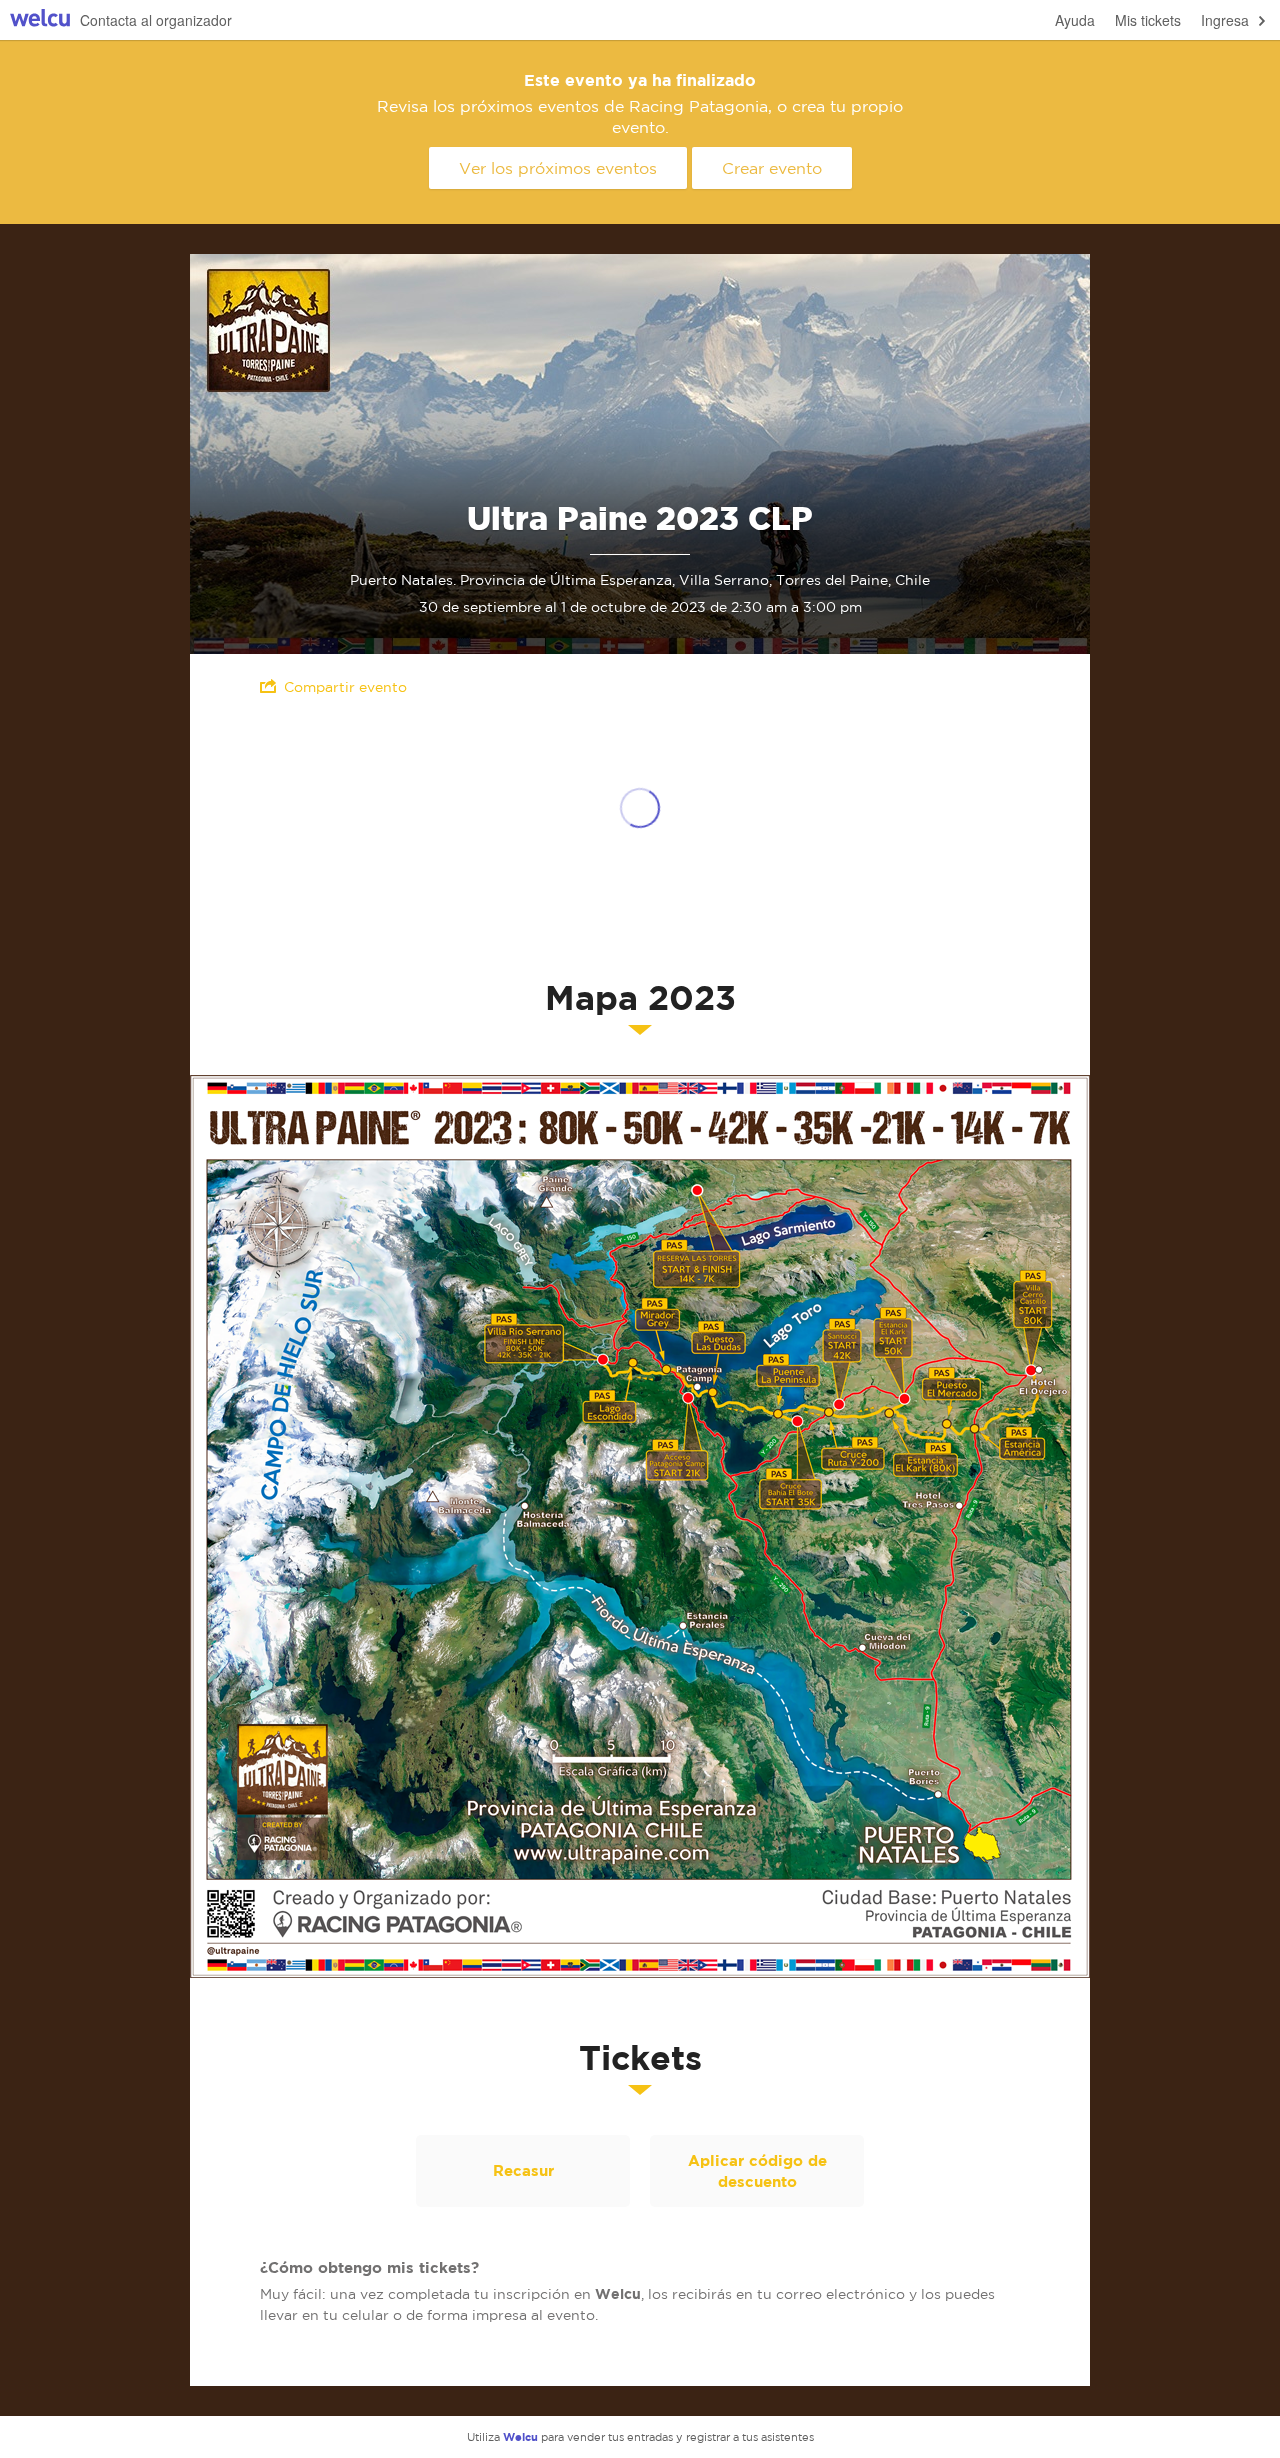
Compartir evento (345, 687)
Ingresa (1225, 20)
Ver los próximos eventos (558, 168)
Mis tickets (1148, 20)
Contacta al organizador (156, 20)
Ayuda (1075, 20)
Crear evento (772, 168)
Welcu (40, 20)
